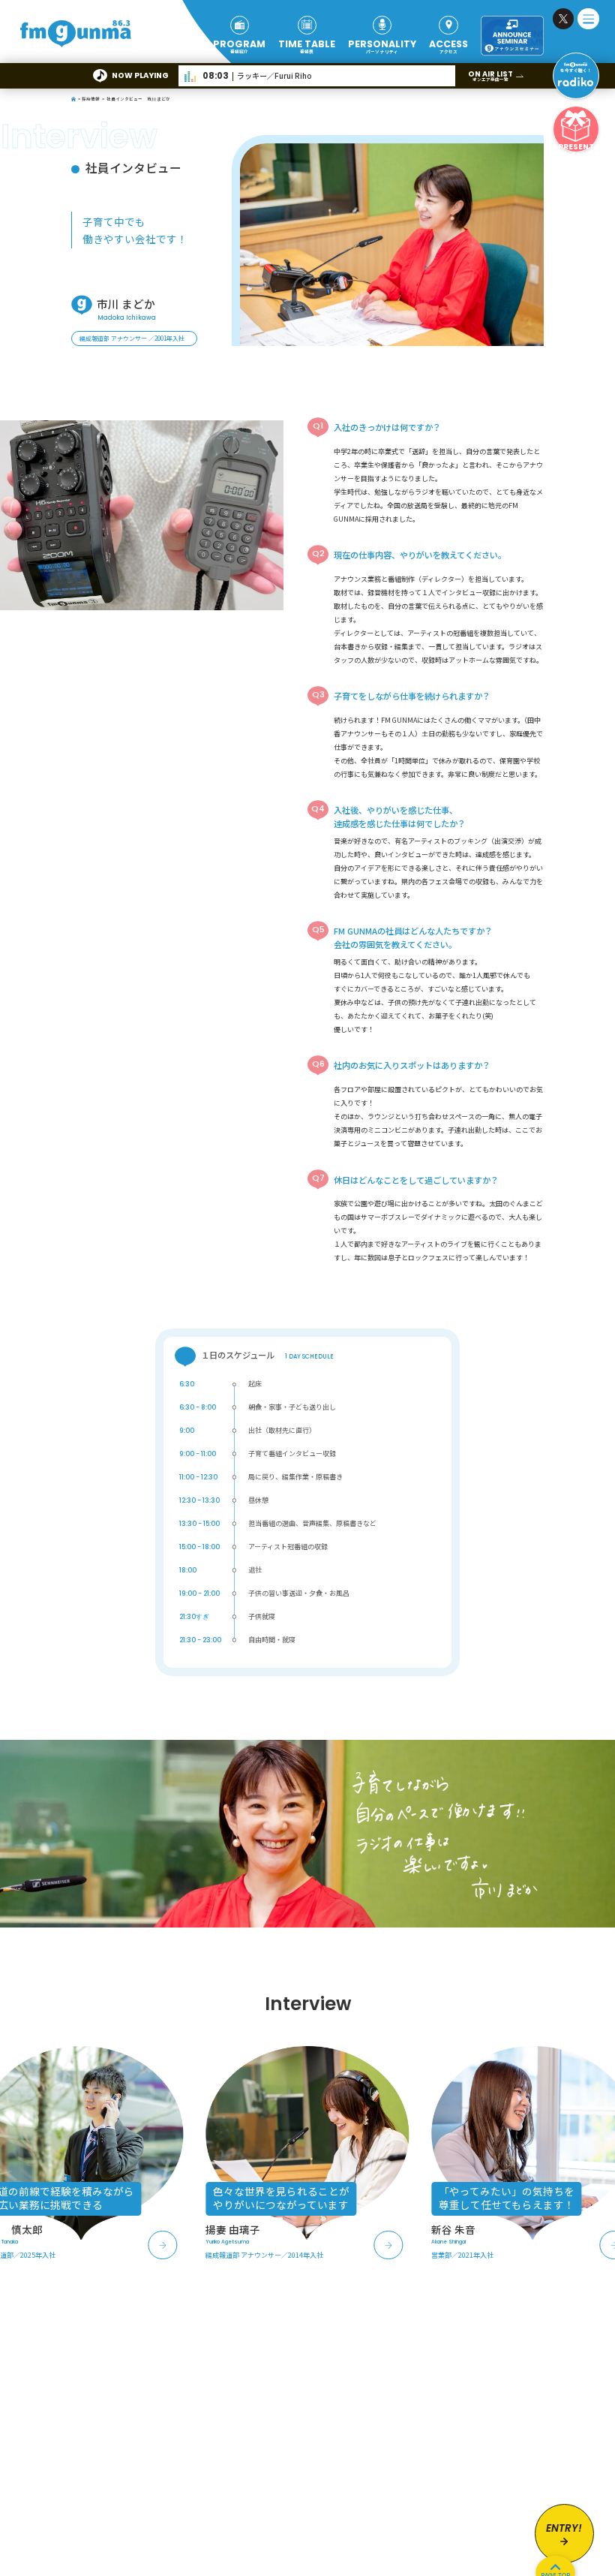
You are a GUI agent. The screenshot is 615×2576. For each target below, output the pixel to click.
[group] (307, 2153)
